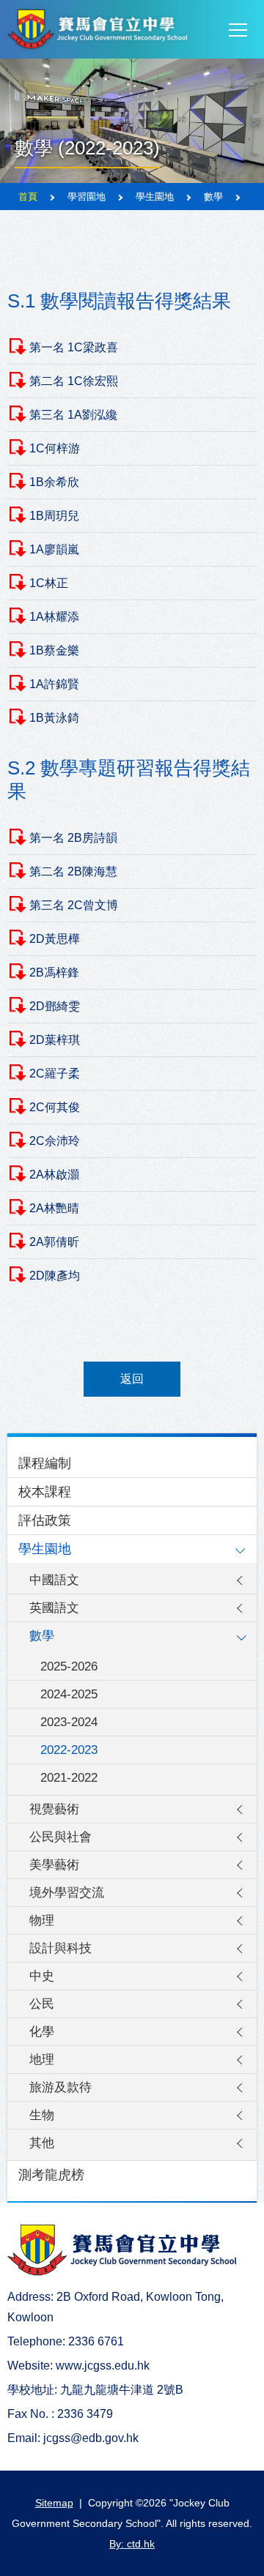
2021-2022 (69, 1778)
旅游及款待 (60, 2087)
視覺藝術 (54, 1809)
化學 (42, 2032)
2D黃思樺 (55, 939)
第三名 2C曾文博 (74, 905)
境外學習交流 (67, 1893)
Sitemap (54, 2503)
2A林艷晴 (54, 1208)
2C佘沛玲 (55, 1141)
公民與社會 (60, 1837)
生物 (42, 2115)
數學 (42, 1636)
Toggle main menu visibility (238, 29)
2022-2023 (69, 1750)
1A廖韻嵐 (54, 549)
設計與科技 (60, 1948)
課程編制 (45, 1463)
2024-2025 (69, 1694)
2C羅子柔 (55, 1074)
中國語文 (54, 1580)
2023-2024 (69, 1722)
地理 (42, 2060)
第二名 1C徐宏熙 (74, 381)
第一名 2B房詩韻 (73, 838)
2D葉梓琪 (55, 1040)
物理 (42, 1920)
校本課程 (45, 1492)
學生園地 (45, 1549)
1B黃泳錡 (54, 718)
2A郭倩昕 (54, 1242)
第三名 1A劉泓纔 (73, 415)
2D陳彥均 (55, 1276)
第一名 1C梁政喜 (74, 347)
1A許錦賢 (54, 684)
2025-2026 (69, 1666)
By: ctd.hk (132, 2544)
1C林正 (49, 583)
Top (264, 2550)
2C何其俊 (55, 1107)
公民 (42, 2004)
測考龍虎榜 (51, 2175)
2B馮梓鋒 (54, 972)
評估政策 (45, 1520)
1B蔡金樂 (54, 650)
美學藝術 (54, 1865)
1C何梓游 (55, 448)
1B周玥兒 (54, 516)
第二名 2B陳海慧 (73, 871)
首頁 (28, 197)
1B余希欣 (54, 482)
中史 (42, 1976)
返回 (132, 1379)
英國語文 (54, 1608)
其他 (42, 2143)
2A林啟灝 (54, 1175)
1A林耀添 (54, 617)
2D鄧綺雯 (55, 1006)
